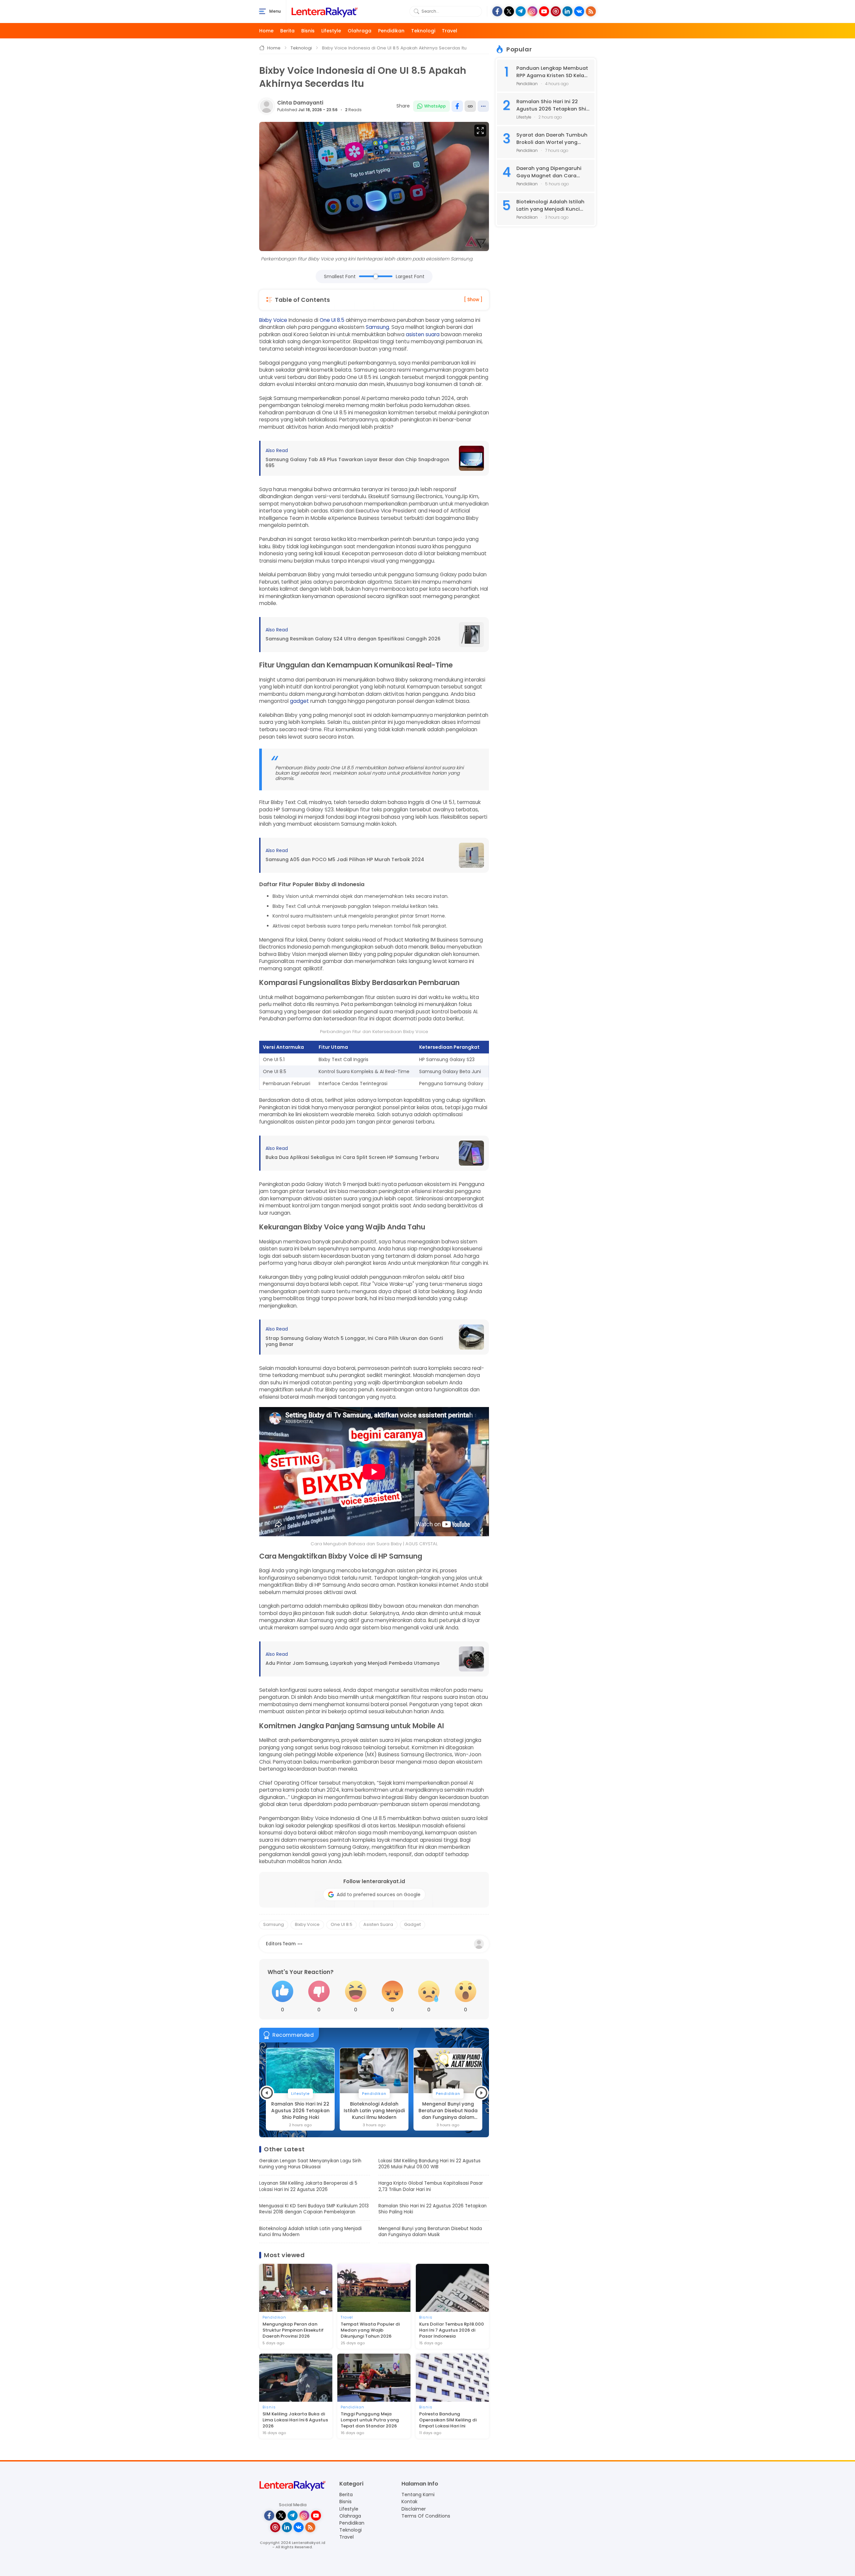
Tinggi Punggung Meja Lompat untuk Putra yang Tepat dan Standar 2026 (370, 2420)
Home (266, 31)
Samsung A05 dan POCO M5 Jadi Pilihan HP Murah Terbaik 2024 (345, 860)
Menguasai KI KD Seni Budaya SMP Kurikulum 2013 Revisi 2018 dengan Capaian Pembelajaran (314, 2209)
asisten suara (423, 334)
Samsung (377, 327)
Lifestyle (331, 31)
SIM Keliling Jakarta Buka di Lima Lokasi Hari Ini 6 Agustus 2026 (295, 2420)
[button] (267, 2093)
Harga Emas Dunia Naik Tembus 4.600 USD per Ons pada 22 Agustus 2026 (448, 2111)
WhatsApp (435, 106)
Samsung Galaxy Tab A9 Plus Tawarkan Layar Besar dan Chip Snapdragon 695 (357, 463)
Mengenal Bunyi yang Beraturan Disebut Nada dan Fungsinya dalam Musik (374, 2111)
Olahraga (360, 31)
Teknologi (423, 31)
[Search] (416, 11)
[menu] (263, 11)
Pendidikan (391, 31)
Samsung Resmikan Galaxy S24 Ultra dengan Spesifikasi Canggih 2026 (353, 639)
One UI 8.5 (332, 320)
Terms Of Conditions (426, 2516)
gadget (299, 701)
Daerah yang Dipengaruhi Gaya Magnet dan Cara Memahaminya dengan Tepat (549, 172)
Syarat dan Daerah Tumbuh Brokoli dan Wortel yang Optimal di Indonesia (552, 139)
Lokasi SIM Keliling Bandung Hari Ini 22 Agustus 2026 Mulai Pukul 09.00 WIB (430, 2164)
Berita (287, 31)
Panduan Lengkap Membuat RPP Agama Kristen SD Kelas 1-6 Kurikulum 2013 (552, 72)
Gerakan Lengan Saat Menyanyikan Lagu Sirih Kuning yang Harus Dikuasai (310, 2164)
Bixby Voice (273, 320)
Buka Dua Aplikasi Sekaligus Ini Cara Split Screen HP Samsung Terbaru (352, 1157)
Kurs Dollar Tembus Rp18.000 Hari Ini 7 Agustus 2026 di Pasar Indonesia (452, 2330)
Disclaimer (414, 2509)
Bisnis (308, 31)
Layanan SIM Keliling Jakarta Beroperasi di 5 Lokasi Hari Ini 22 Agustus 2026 (308, 2186)
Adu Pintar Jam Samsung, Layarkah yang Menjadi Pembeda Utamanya (353, 1663)
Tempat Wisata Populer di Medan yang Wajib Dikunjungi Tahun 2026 (370, 2330)
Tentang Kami (418, 2495)
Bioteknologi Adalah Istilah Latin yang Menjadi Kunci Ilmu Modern (300, 2111)
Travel (450, 31)
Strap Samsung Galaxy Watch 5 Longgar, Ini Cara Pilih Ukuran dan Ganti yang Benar (354, 1341)
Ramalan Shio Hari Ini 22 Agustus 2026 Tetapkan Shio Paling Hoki (433, 2209)
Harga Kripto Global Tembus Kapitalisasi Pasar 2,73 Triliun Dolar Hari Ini (431, 2186)
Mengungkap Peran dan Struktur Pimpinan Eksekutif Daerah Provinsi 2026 (293, 2330)
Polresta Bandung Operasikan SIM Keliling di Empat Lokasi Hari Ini (448, 2420)
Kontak (409, 2502)
